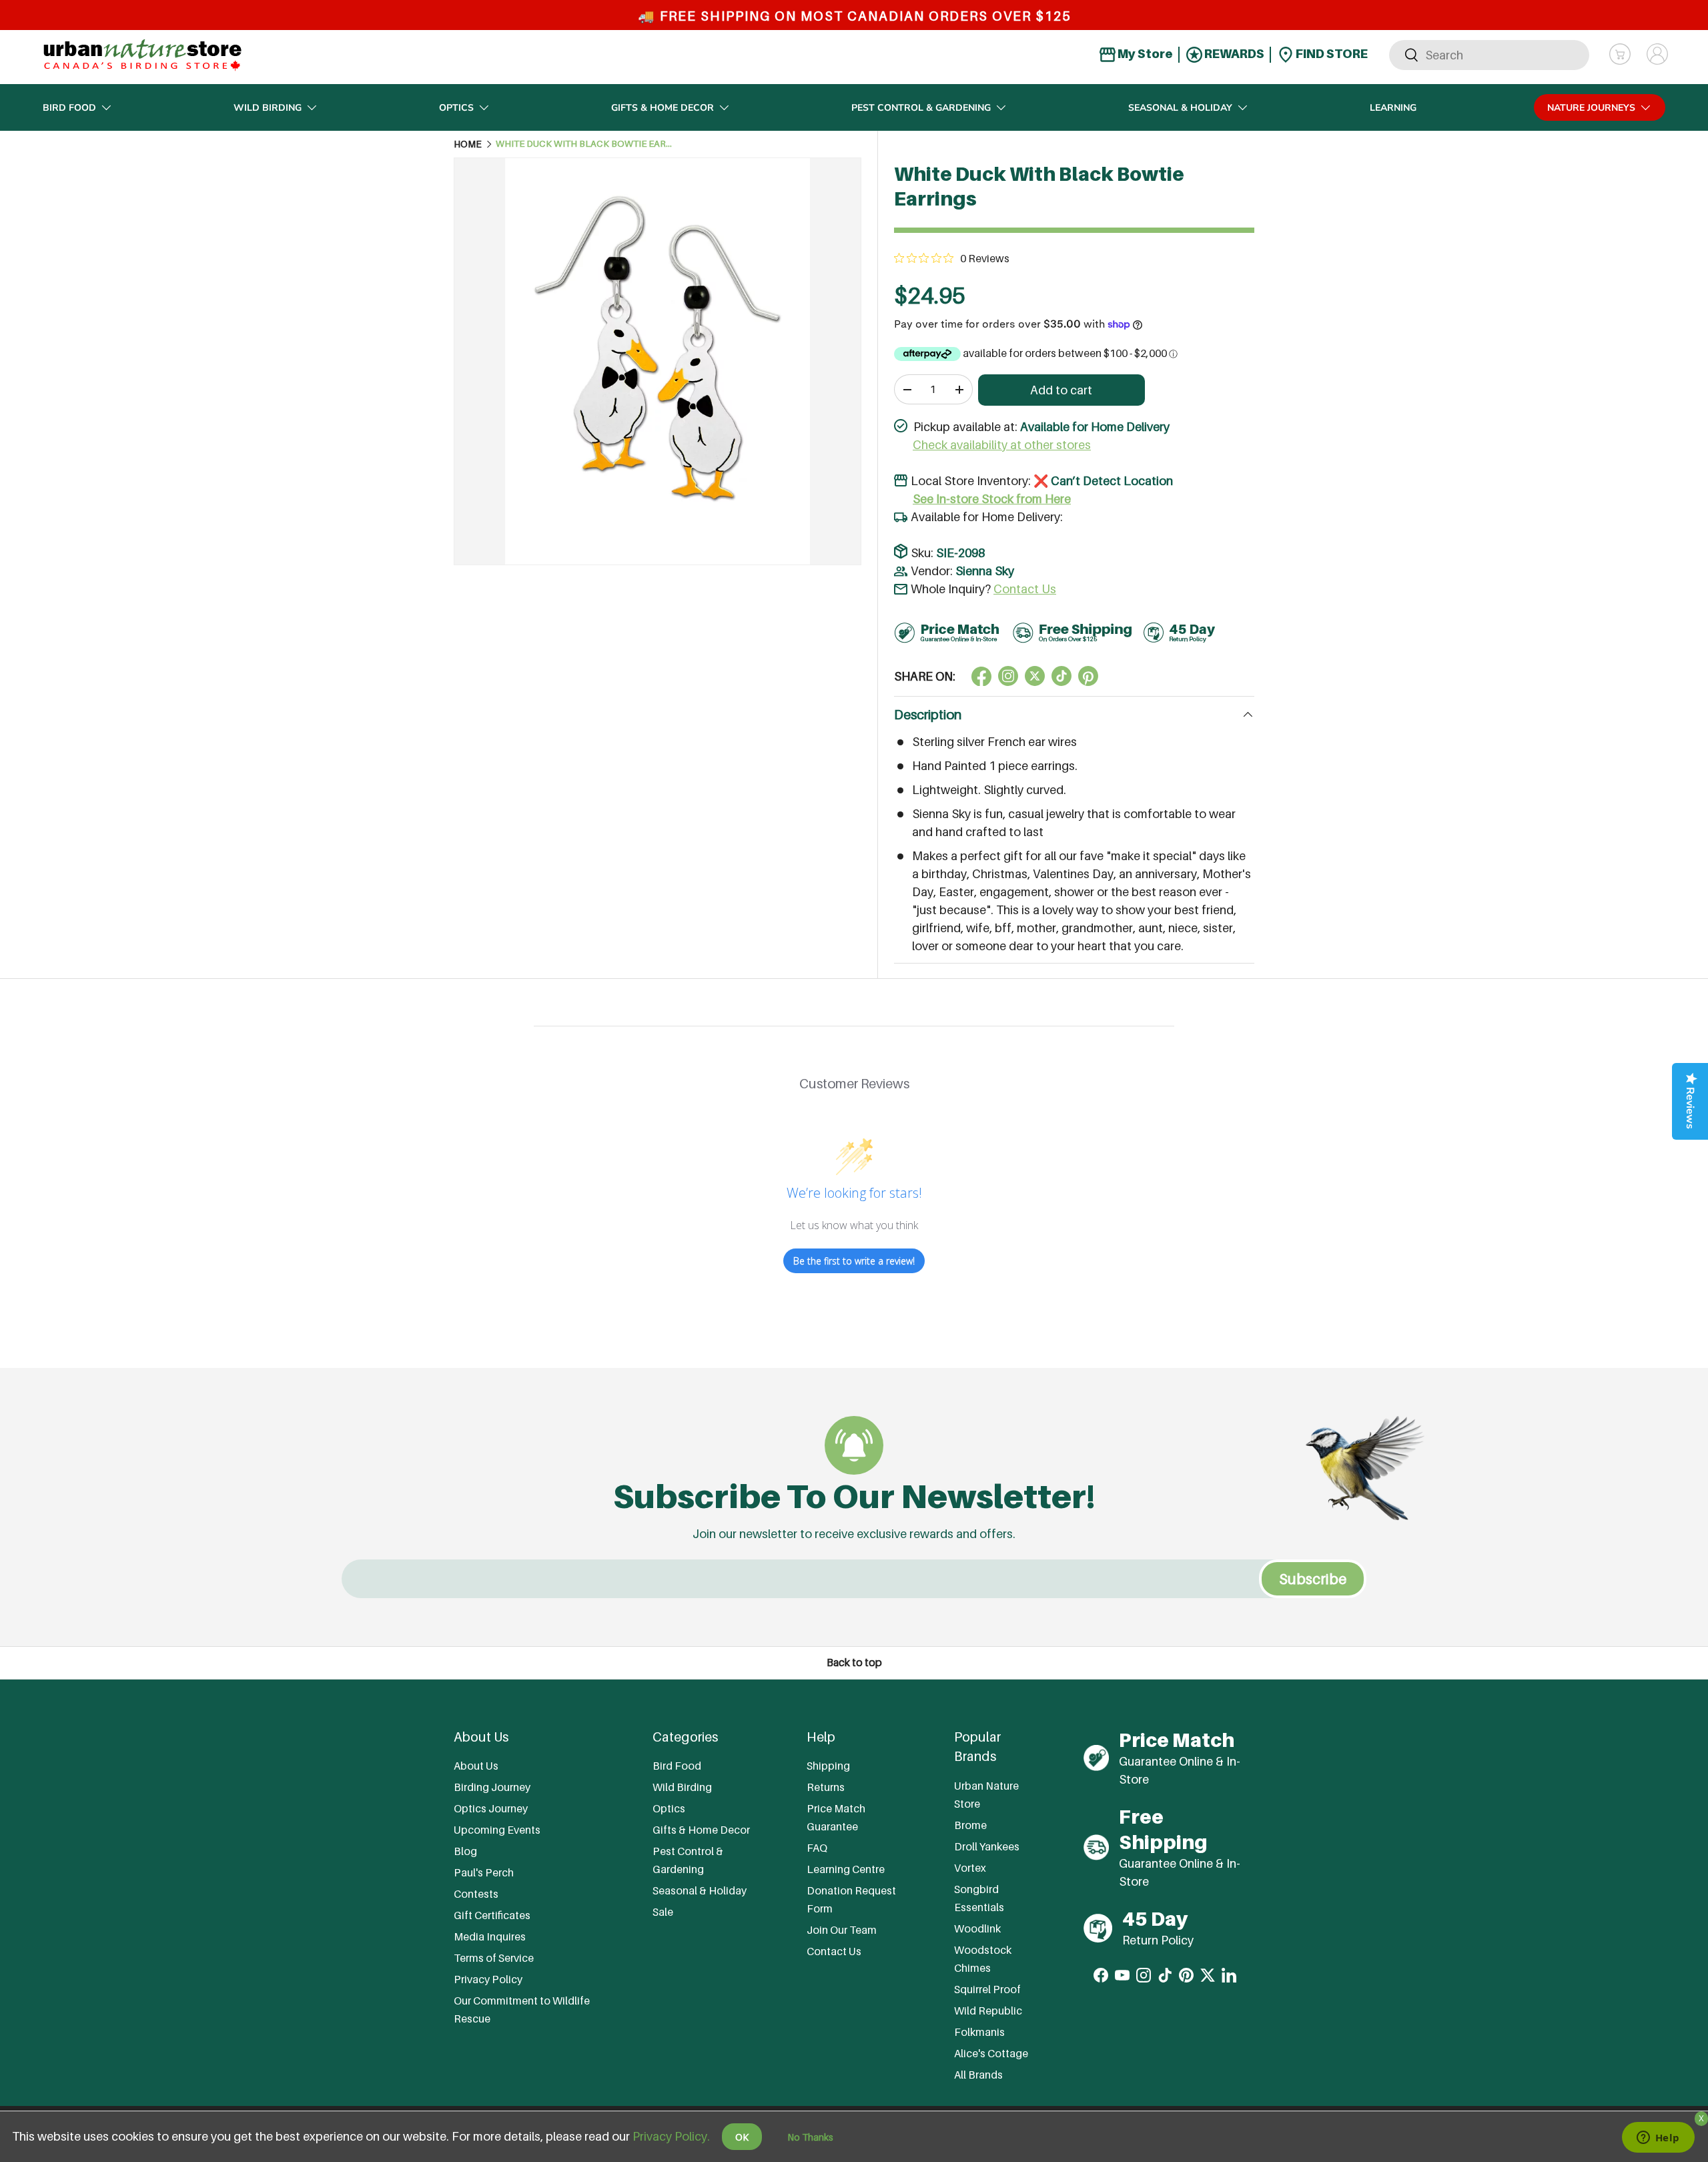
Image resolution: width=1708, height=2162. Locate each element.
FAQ (817, 1848)
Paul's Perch (484, 1872)
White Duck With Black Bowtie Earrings (586, 144)
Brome (970, 1825)
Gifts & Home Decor (663, 108)
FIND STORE (1331, 54)
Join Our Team (842, 1930)
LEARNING (1393, 108)
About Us (476, 1766)
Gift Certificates (492, 1915)
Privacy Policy (488, 1979)
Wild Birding (268, 108)
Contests (476, 1894)
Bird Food (69, 108)
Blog (465, 1851)
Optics (456, 108)
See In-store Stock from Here (992, 499)
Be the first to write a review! (854, 1261)
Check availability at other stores (1002, 445)
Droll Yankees (987, 1846)
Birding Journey (492, 1787)
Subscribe (1313, 1579)
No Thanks (810, 2137)
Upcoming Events (497, 1830)
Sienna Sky (985, 571)
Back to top (854, 1663)
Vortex (970, 1868)
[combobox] (1489, 54)
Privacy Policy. (671, 2136)
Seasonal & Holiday (1180, 108)
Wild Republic (988, 2011)
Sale (663, 1912)
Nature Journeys (1591, 108)
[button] (1620, 54)
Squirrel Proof (987, 1989)
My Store (1144, 54)
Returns (826, 1787)
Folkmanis (979, 2032)
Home (468, 144)
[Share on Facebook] (981, 676)
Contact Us (1025, 589)
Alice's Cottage (991, 2053)
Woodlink (977, 1928)
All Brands (978, 2075)
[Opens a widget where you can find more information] (1658, 2139)
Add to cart (1061, 390)
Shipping (828, 1766)
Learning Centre (846, 1869)
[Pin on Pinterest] (1088, 676)
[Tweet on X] (1008, 676)
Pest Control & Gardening (921, 108)
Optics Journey (491, 1808)
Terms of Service (494, 1958)
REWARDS (1233, 54)
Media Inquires (490, 1936)
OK (742, 2137)
